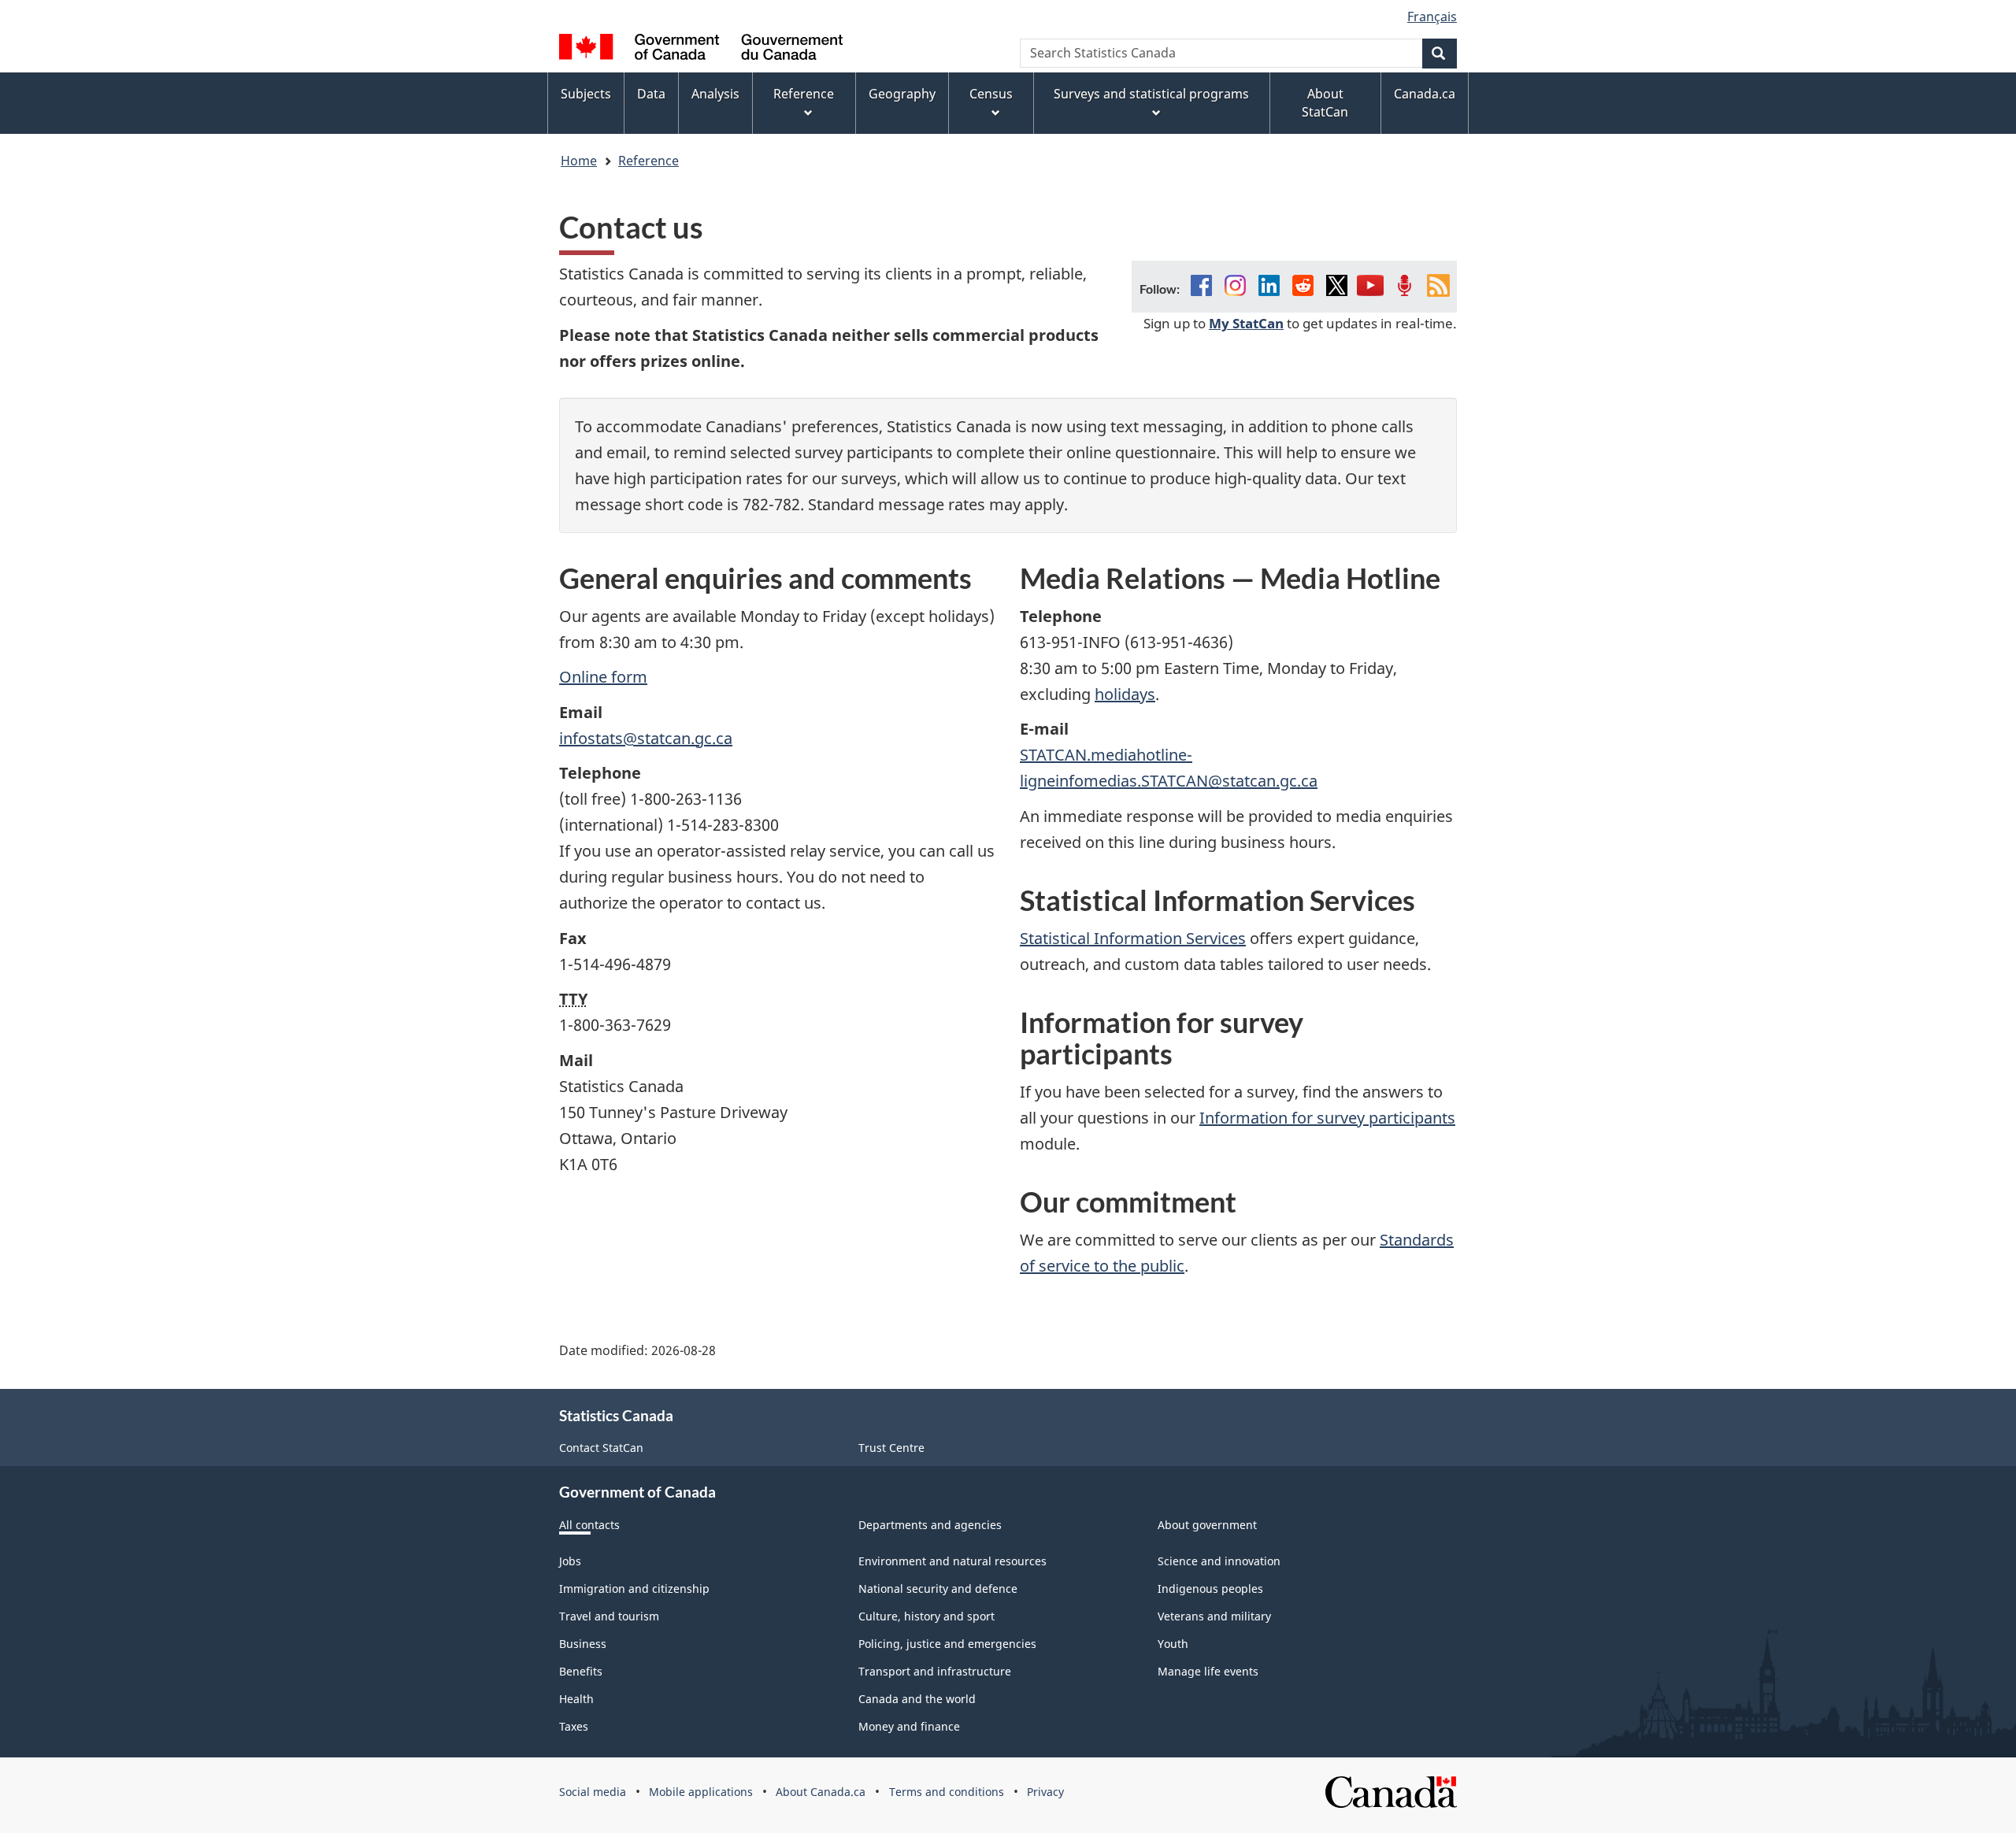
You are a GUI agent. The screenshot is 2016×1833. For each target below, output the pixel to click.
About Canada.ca (821, 1792)
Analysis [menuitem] (715, 94)
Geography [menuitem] (902, 94)
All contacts (589, 1525)
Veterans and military (1214, 1616)
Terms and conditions (947, 1792)
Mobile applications (701, 1792)
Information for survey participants (1327, 1118)
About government (1207, 1525)
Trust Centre (891, 1448)
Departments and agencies (930, 1525)
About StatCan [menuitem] (1325, 103)
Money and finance (909, 1726)
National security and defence (938, 1589)
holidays (1125, 694)
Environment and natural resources (952, 1561)
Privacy (1045, 1792)
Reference (649, 161)
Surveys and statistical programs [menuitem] (1151, 94)
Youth (1173, 1644)
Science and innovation (1219, 1561)
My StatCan (1246, 323)
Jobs (570, 1561)
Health (576, 1699)
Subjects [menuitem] (586, 94)
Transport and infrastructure (935, 1671)
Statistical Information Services (1133, 938)
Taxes (574, 1726)
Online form (603, 677)
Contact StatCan (601, 1448)
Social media (593, 1792)
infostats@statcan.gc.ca (646, 738)
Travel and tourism (609, 1616)
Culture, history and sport (926, 1616)
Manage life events (1208, 1671)
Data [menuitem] (651, 94)
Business (583, 1644)
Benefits (581, 1671)
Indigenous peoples (1210, 1589)
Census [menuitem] (991, 94)
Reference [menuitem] (804, 94)
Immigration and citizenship (634, 1589)
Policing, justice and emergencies (947, 1644)
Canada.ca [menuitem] (1425, 94)
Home (579, 161)
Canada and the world (917, 1699)
